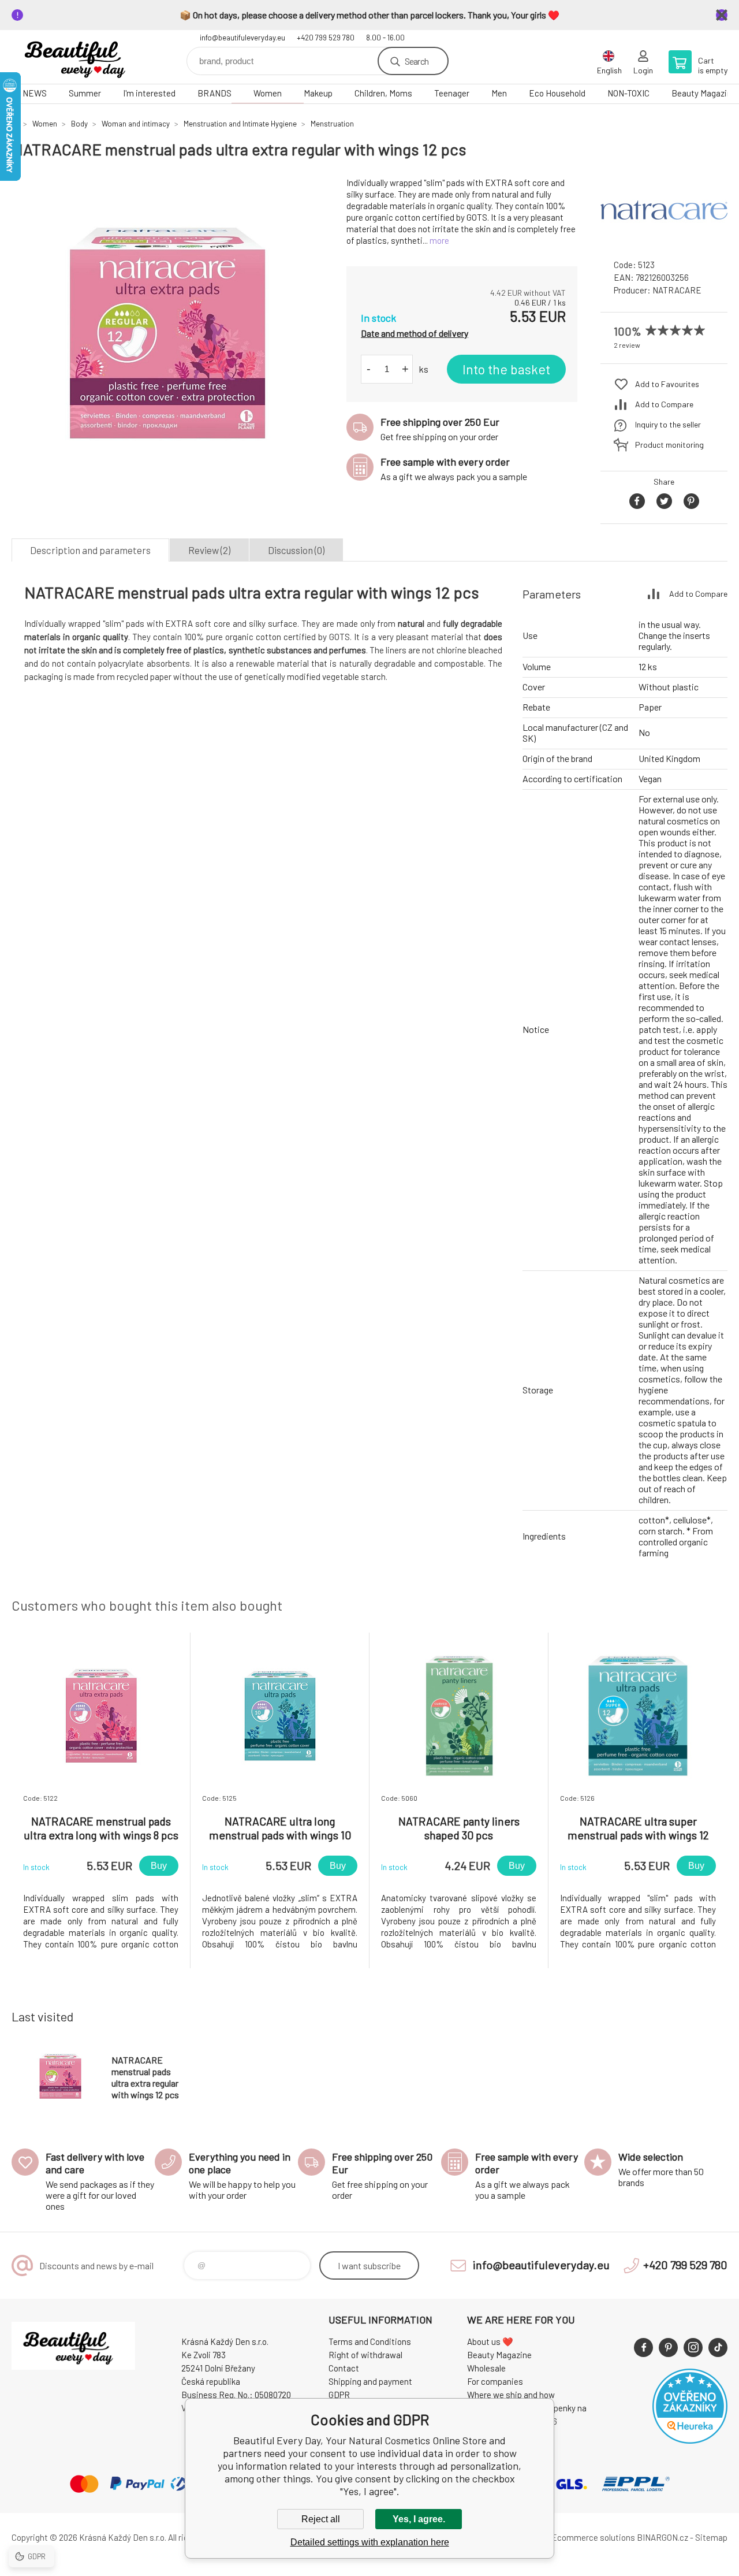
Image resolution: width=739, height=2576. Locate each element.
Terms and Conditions (370, 2341)
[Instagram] (693, 2348)
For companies (495, 2381)
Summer (85, 93)
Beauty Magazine (499, 2355)
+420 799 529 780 (326, 38)
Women (268, 93)
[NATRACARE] (664, 239)
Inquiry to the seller (668, 424)
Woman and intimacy (136, 124)
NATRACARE (677, 290)
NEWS (35, 93)
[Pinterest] (668, 2348)
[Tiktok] (718, 2348)
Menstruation (332, 124)
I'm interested (149, 93)
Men (499, 93)
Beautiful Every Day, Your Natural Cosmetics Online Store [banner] (81, 57)
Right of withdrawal (365, 2355)
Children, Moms (383, 93)
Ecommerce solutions (593, 2537)
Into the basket (506, 369)
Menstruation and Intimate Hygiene (240, 124)
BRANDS (214, 93)
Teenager (452, 93)
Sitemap (711, 2537)
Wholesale (486, 2368)
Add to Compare (664, 404)
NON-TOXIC (628, 93)
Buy (159, 1866)
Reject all (321, 2519)
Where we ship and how (511, 2395)
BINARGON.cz (663, 2537)
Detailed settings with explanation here (370, 2542)
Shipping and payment (370, 2381)
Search (417, 61)
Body (79, 124)
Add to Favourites (667, 384)
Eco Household (557, 93)
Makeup (318, 93)
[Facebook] (643, 2348)
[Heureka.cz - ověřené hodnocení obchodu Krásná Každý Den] (690, 2440)
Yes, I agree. (419, 2519)
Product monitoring (669, 445)
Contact (344, 2368)
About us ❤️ (490, 2341)
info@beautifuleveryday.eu (242, 38)
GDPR (339, 2395)
